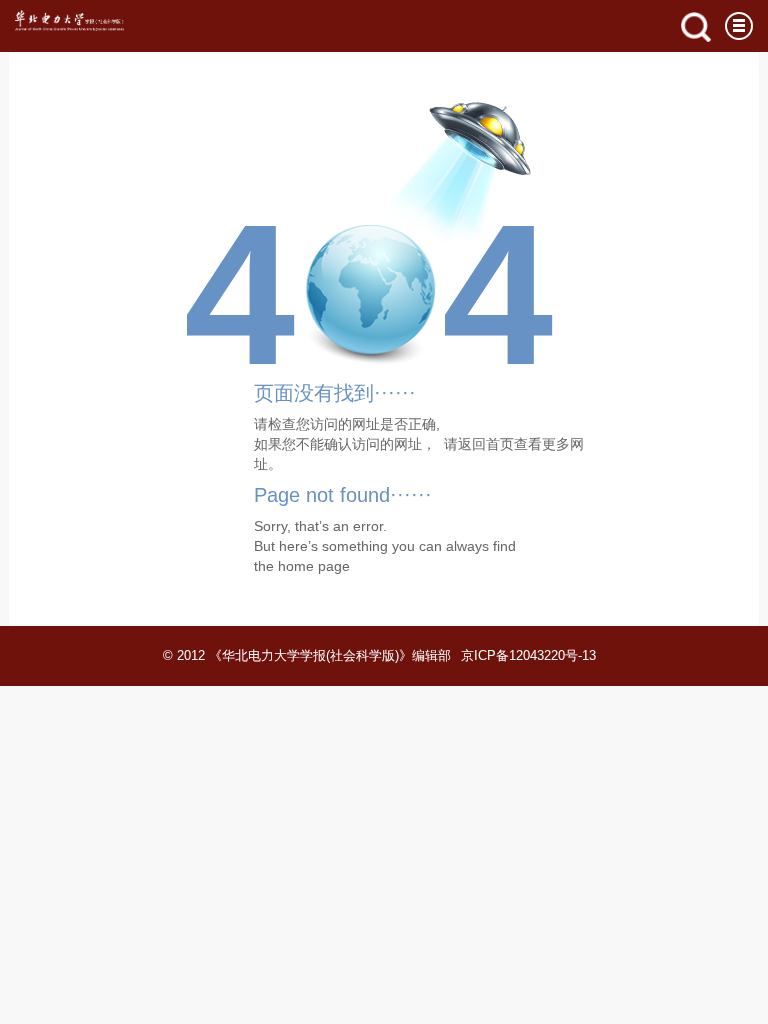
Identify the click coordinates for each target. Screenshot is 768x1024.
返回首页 (486, 444)
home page (314, 566)
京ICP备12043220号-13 (528, 655)
